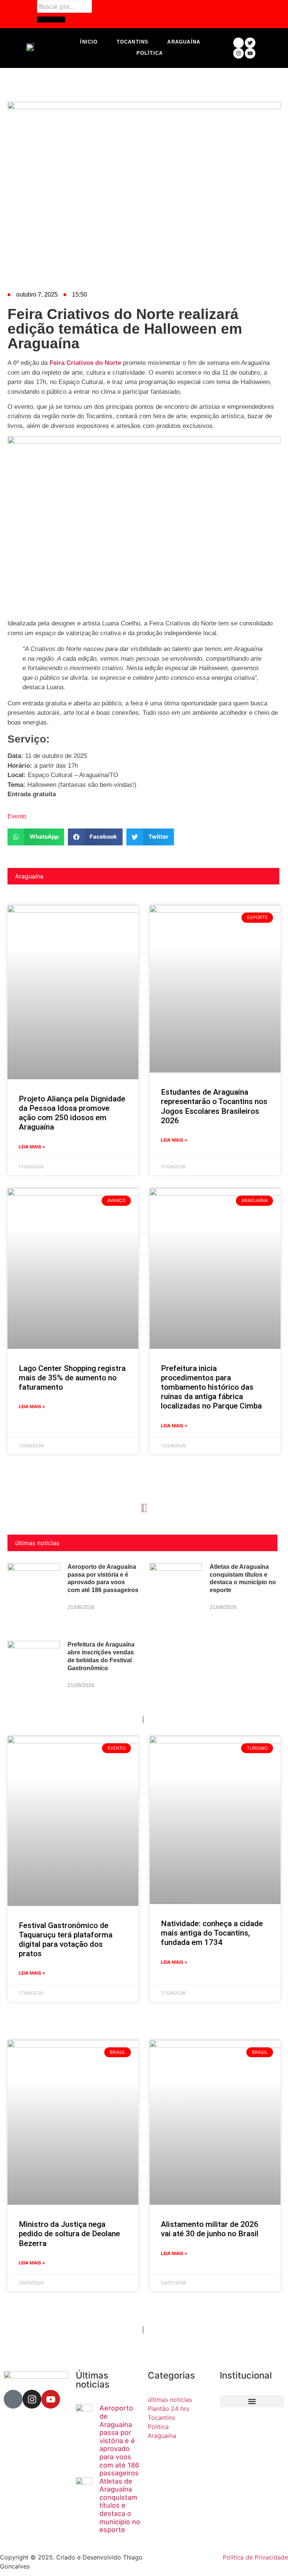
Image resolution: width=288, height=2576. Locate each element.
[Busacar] (51, 20)
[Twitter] (250, 43)
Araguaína (184, 42)
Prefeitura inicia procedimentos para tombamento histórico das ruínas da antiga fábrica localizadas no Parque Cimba (211, 1387)
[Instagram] (238, 53)
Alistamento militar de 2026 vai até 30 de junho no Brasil (210, 2229)
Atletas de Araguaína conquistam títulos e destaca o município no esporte (120, 2506)
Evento (17, 816)
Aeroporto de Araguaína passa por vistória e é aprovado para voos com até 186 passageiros (119, 2440)
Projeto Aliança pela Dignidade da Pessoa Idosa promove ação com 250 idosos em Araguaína (72, 1113)
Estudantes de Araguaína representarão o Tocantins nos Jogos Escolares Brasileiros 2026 (214, 1106)
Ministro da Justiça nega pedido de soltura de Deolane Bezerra (69, 2234)
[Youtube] (250, 53)
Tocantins (133, 42)
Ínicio (89, 42)
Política (150, 53)
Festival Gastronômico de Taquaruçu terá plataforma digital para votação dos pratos (66, 1940)
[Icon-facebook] (238, 43)
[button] (36, 837)
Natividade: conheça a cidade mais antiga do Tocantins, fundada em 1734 (212, 1933)
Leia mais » (32, 1147)
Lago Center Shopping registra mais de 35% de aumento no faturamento (72, 1378)
